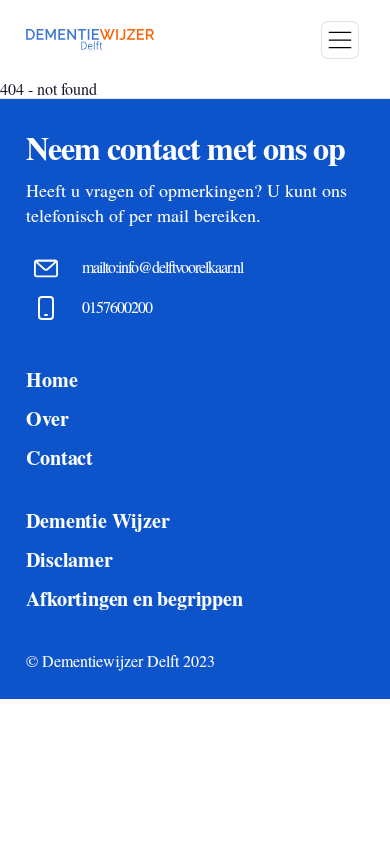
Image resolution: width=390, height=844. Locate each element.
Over (47, 418)
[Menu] (340, 40)
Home (51, 379)
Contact (59, 457)
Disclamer (69, 559)
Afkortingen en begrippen (134, 598)
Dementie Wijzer (97, 520)
